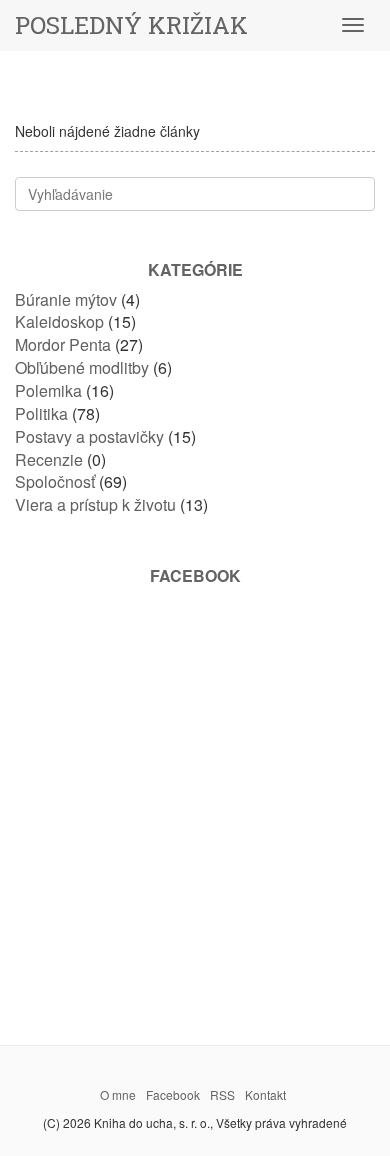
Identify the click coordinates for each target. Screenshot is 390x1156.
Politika (41, 413)
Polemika (48, 390)
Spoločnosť (55, 481)
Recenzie (49, 459)
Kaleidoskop (59, 321)
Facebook (173, 1094)
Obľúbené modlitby (82, 367)
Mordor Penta (63, 344)
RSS (222, 1094)
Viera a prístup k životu (95, 504)
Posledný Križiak (131, 25)
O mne (118, 1094)
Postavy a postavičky (89, 436)
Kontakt (265, 1094)
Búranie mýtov (66, 299)
